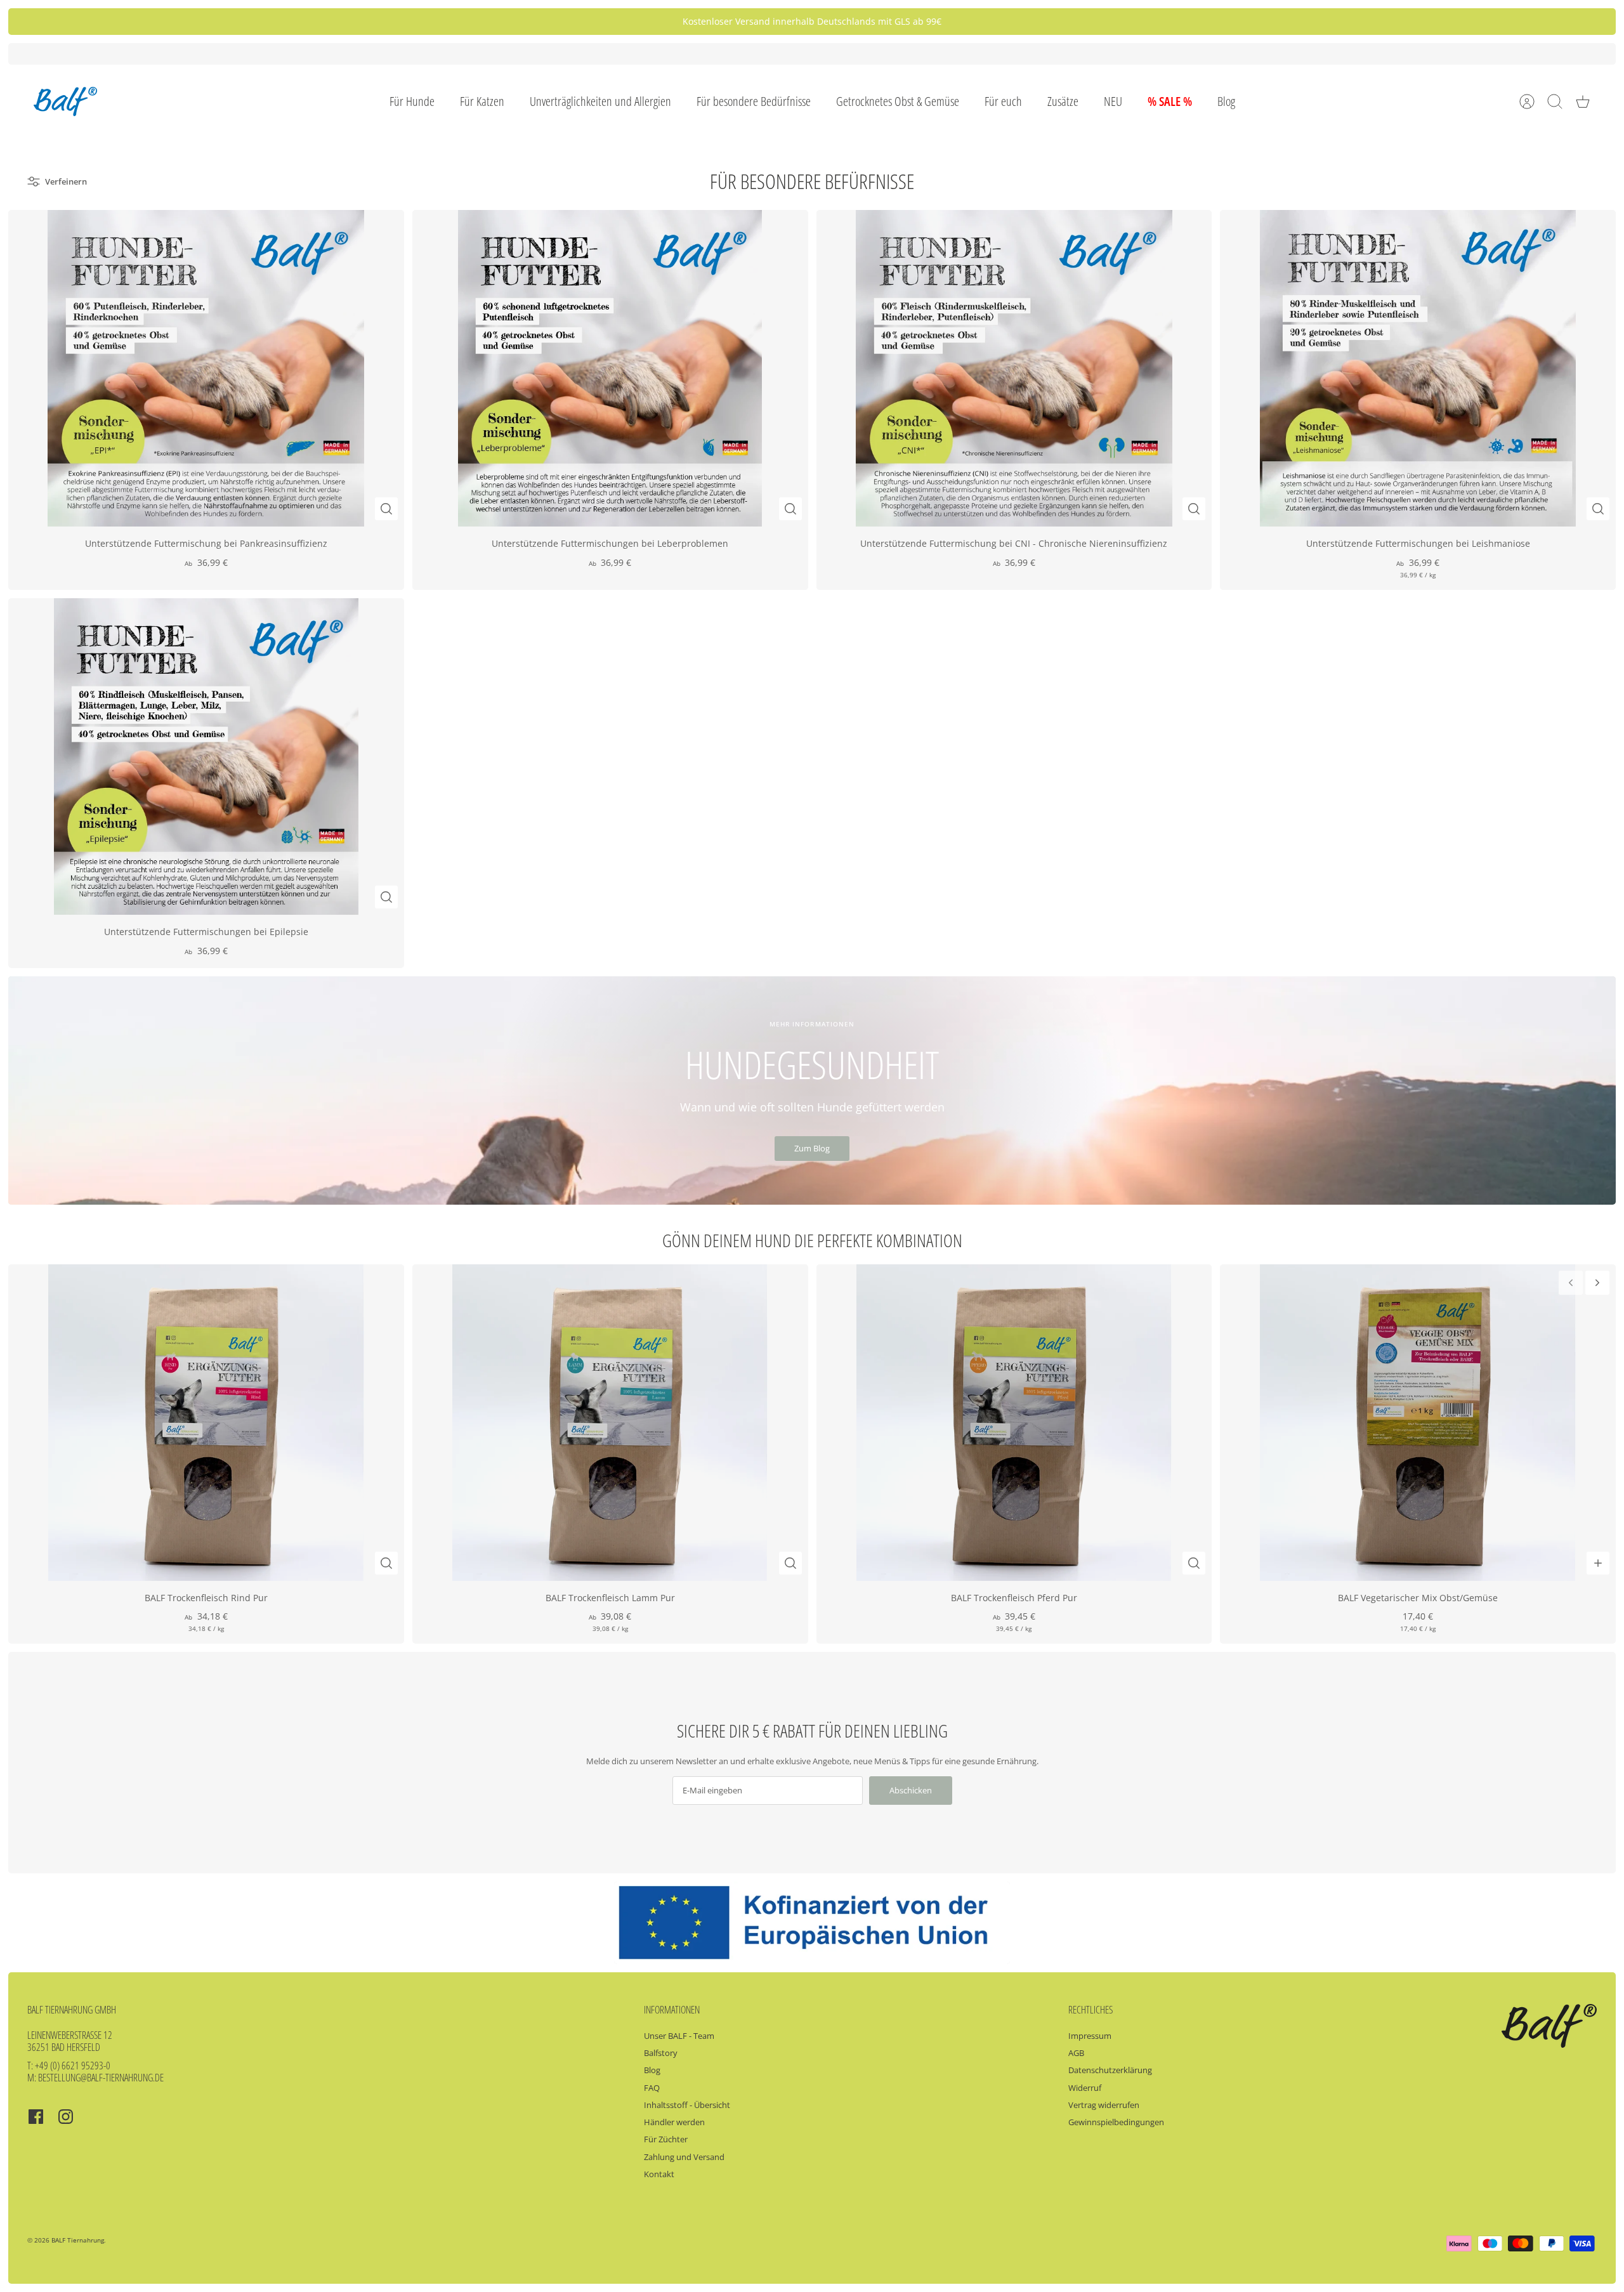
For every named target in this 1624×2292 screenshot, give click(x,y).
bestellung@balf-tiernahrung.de (101, 2078)
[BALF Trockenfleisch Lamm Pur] (610, 1423)
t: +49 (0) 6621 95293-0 (69, 2066)
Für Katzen (482, 101)
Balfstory (661, 2053)
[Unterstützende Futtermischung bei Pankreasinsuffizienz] (206, 368)
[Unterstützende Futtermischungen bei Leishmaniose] (1418, 368)
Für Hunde (412, 101)
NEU (1113, 101)
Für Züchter (666, 2139)
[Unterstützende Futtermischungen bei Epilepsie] (206, 756)
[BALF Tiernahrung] (65, 102)
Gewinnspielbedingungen (1116, 2122)
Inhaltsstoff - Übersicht (687, 2105)
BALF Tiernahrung (78, 2240)
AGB (1076, 2053)
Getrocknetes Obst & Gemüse (898, 101)
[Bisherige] (549, 22)
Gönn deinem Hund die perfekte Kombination (812, 1240)
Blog (1226, 101)
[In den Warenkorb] (1598, 1563)
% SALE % (1170, 101)
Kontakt (659, 2174)
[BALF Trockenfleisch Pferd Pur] (1014, 1423)
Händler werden (674, 2122)
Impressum (1090, 2036)
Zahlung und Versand (684, 2157)
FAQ (652, 2088)
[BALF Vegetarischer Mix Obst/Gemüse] (1418, 1423)
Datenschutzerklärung (1110, 2070)
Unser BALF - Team (679, 2036)
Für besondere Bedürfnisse (754, 101)
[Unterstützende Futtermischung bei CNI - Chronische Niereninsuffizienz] (1014, 368)
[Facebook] (36, 2117)
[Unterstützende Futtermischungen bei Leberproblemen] (610, 368)
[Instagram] (66, 2117)
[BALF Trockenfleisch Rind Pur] (206, 1423)
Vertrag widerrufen (1104, 2105)
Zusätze (1063, 101)
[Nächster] (1075, 22)
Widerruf (1085, 2088)
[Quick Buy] (386, 509)
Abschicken (911, 1790)
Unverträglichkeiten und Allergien (600, 101)
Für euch (1003, 101)
